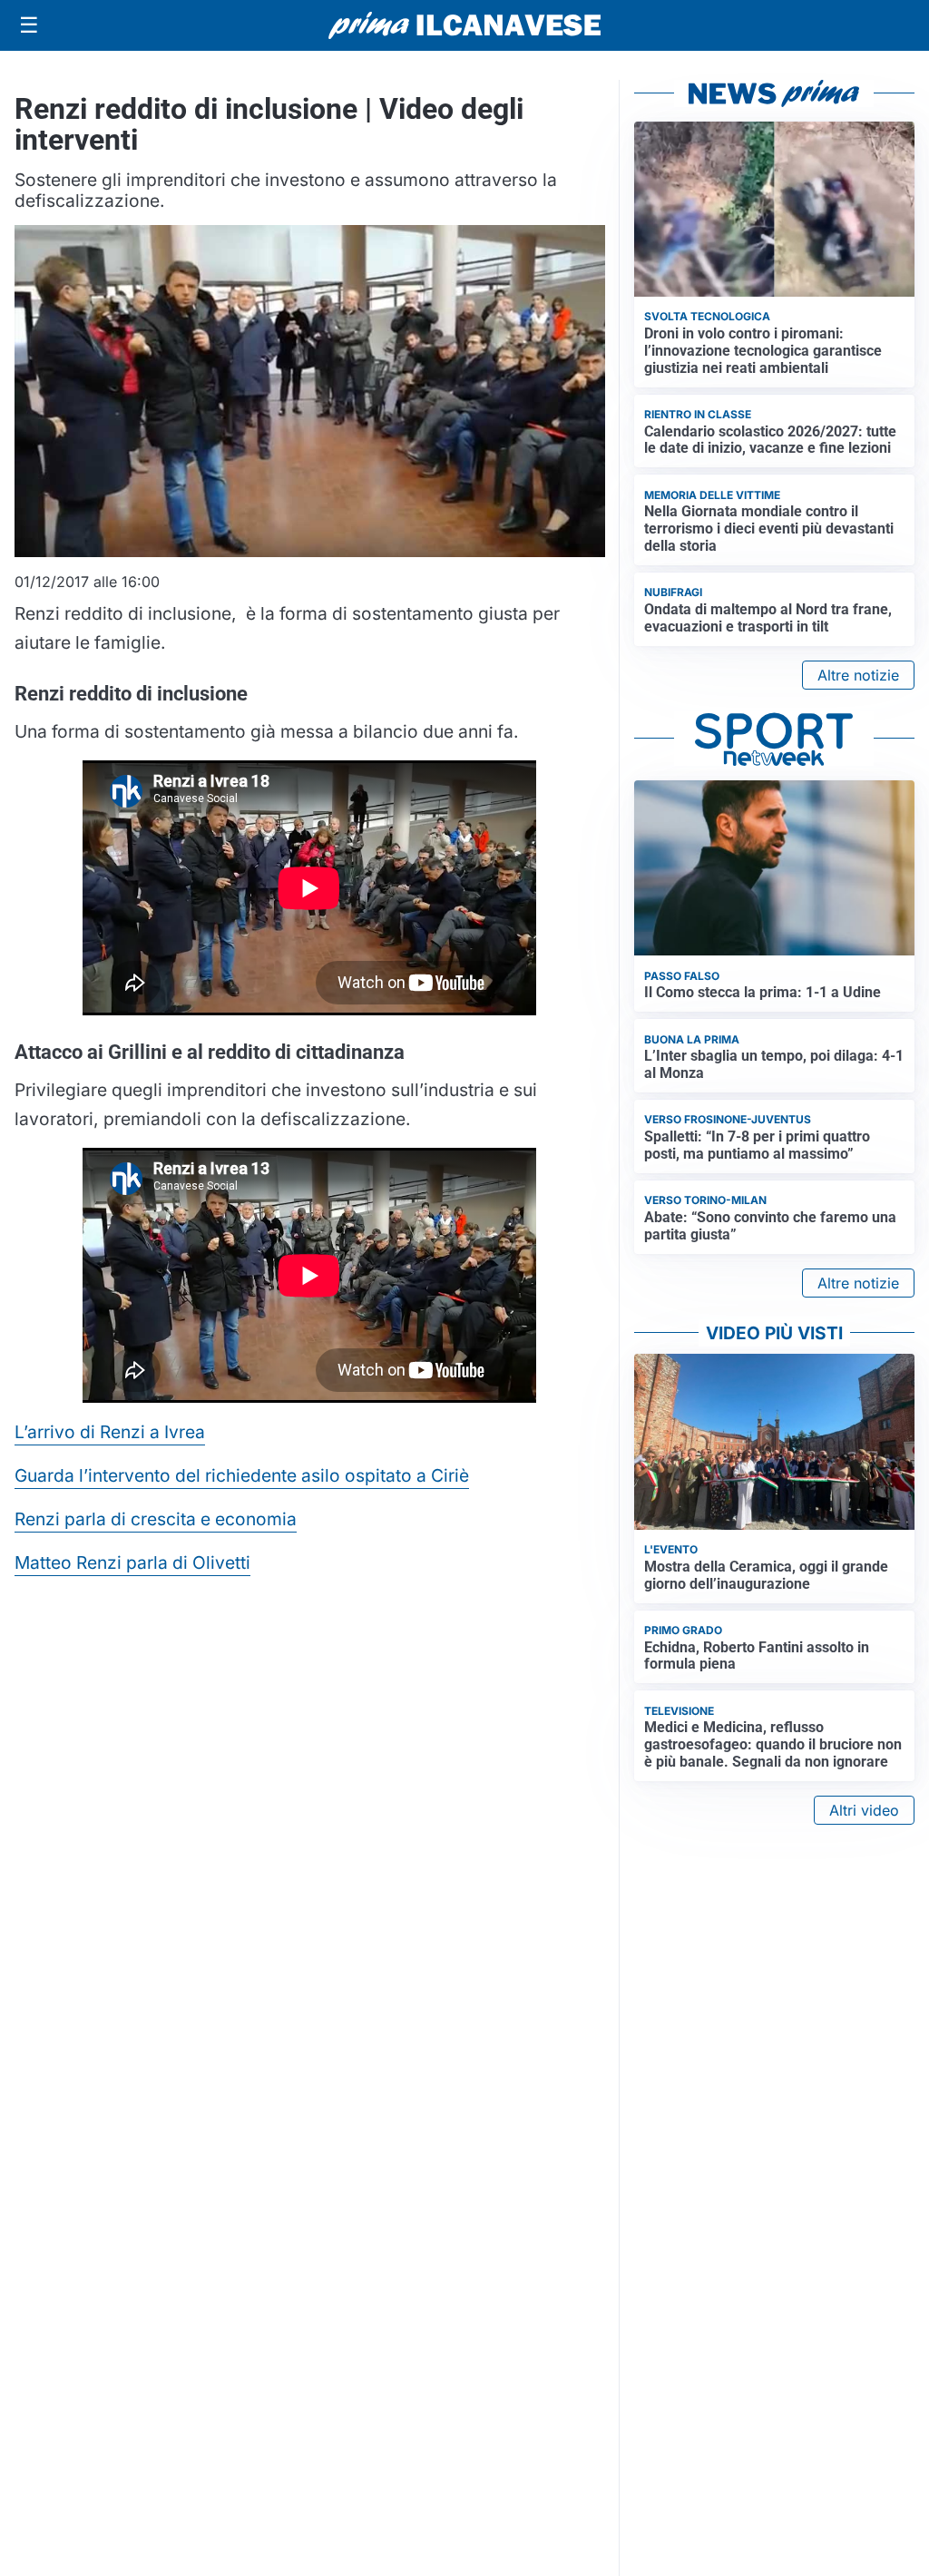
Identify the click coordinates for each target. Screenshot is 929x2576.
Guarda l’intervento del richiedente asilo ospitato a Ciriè (242, 1475)
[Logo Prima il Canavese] (464, 26)
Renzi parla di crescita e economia (156, 1519)
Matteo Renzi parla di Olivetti (132, 1562)
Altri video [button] (864, 1810)
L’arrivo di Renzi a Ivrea (110, 1432)
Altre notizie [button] (858, 675)
